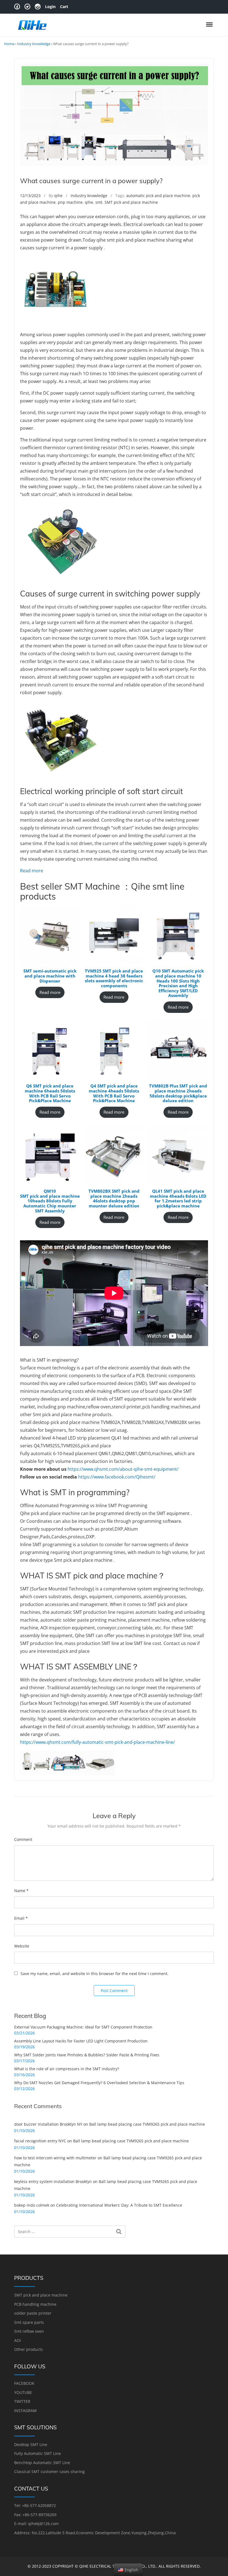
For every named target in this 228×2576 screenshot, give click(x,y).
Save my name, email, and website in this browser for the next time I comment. (95, 1974)
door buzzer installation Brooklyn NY (48, 2124)
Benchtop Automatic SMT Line (42, 2463)
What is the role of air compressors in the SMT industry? (67, 2069)
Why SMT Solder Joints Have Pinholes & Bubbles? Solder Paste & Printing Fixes (87, 2055)
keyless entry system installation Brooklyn (53, 2181)
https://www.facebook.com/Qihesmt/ (117, 1477)
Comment (23, 1839)
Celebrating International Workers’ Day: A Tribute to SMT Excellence (119, 2205)
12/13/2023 (30, 196)
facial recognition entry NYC (40, 2141)
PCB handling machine (35, 2304)
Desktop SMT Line (31, 2444)
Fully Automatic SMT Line (38, 2453)
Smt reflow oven (29, 2331)
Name (21, 1891)
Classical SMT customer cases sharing (49, 2471)
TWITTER (22, 2401)
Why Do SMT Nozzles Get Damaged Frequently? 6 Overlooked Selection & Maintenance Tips (99, 2083)
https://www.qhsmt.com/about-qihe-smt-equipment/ (123, 1469)
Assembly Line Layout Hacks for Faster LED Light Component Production (81, 2041)
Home (9, 44)
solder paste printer (33, 2313)
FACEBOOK (24, 2383)
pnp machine (70, 202)
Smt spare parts (29, 2322)
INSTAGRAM (25, 2411)
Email (21, 1918)
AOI (18, 2340)
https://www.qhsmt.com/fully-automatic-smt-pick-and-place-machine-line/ (97, 1742)
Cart (64, 7)
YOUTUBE (23, 2392)
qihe (58, 196)
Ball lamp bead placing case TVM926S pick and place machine (147, 2124)
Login (50, 7)
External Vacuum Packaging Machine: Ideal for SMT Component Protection (83, 2027)
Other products (29, 2349)
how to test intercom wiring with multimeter (55, 2158)
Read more (32, 870)
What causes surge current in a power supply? (91, 181)
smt (99, 202)
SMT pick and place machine (131, 202)
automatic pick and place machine (158, 196)
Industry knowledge (34, 44)
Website (22, 1946)
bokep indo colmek (32, 2205)
